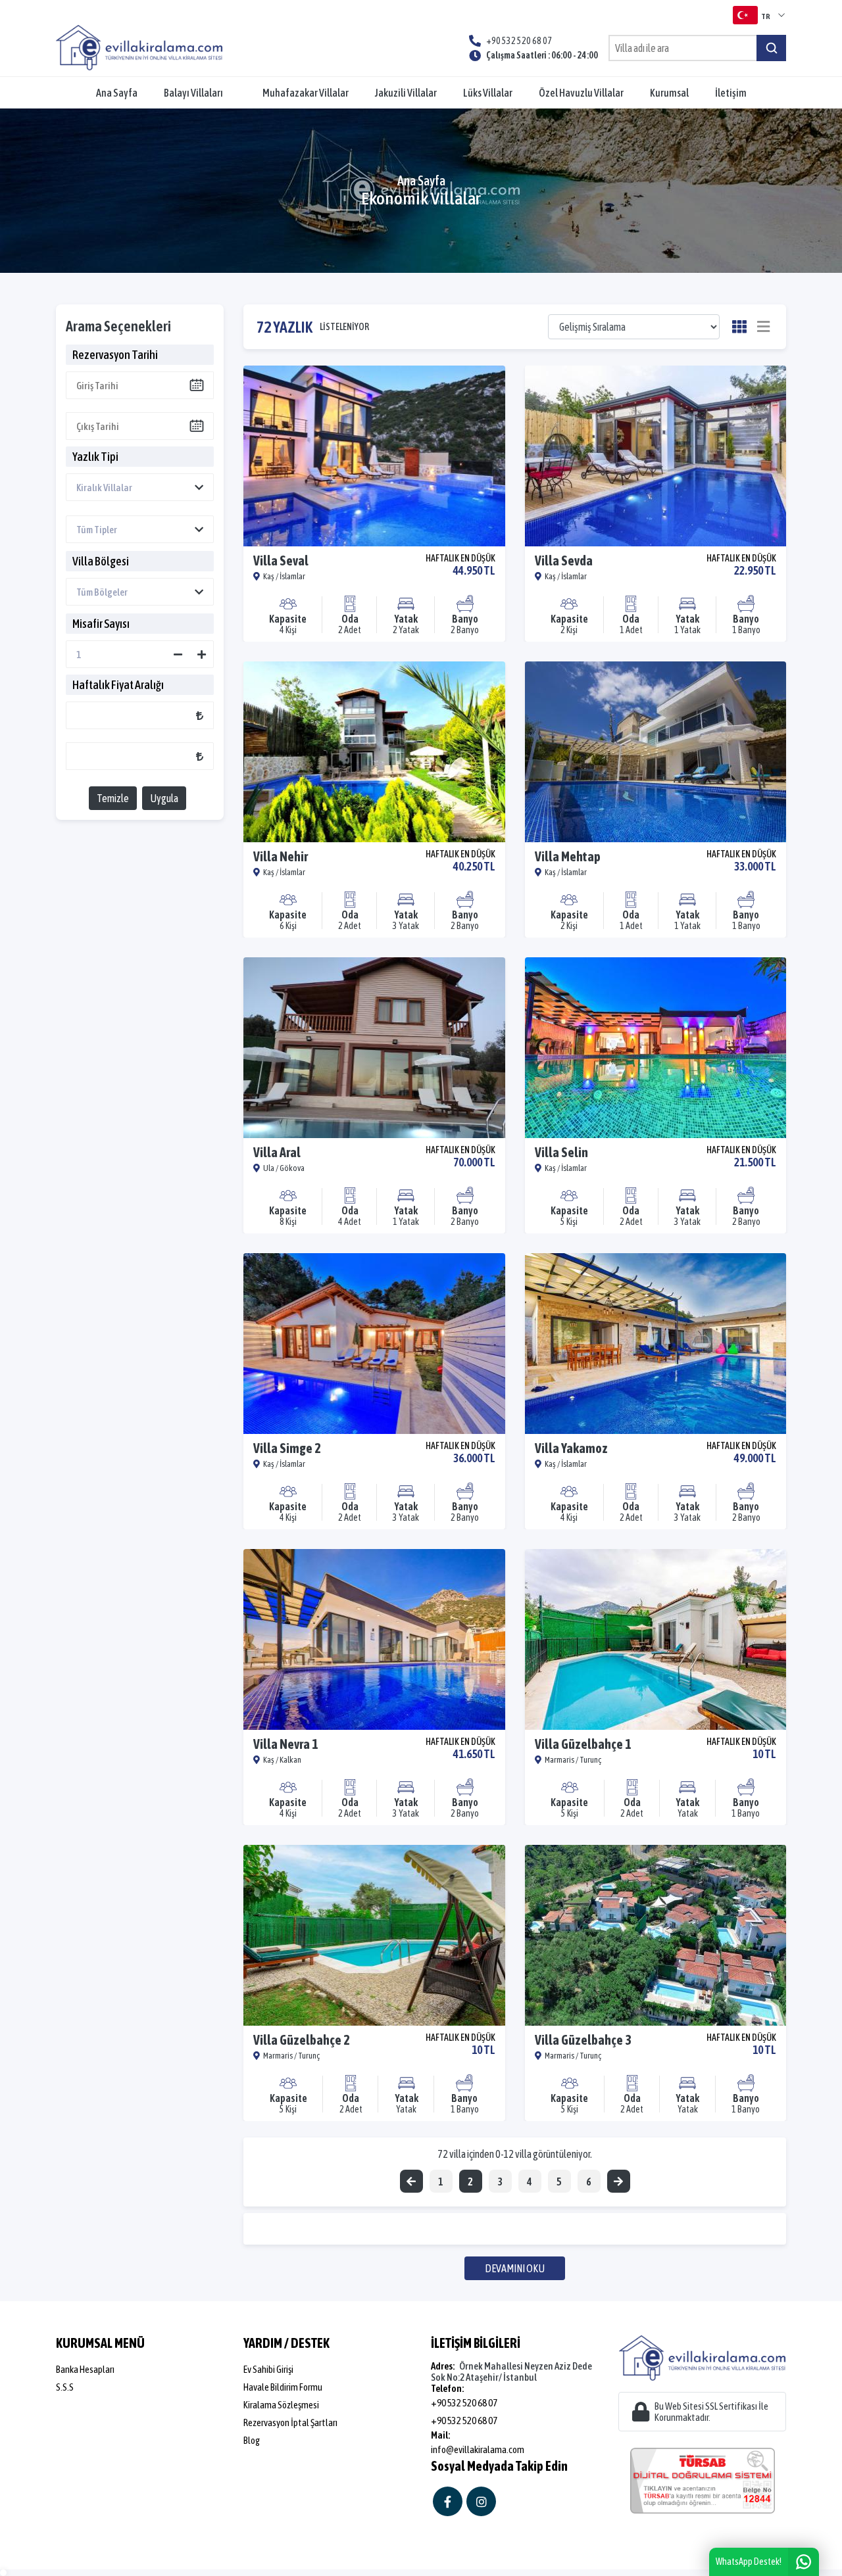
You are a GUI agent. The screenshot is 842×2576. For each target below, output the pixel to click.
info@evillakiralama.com (478, 2449)
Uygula (164, 798)
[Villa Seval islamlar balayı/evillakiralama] (374, 456)
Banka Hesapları (85, 2369)
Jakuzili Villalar (406, 93)
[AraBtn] (771, 48)
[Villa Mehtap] (656, 752)
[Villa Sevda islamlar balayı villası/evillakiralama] (656, 456)
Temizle (113, 798)
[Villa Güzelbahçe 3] (656, 1935)
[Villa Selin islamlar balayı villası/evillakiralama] (656, 1048)
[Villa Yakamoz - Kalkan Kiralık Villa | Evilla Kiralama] (656, 1344)
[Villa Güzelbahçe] (656, 1639)
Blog (252, 2440)
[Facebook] (448, 2501)
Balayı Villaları (193, 93)
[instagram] (481, 2501)
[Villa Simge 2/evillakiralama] (374, 1344)
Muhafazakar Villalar (306, 93)
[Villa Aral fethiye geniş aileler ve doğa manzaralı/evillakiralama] (374, 1048)
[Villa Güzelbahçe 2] (374, 1935)
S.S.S (65, 2387)
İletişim (731, 93)
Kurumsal (669, 93)
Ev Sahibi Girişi (268, 2369)
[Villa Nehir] (374, 752)
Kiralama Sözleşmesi (281, 2405)
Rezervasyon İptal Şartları (290, 2422)
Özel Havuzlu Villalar (581, 93)
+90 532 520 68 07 (464, 2403)
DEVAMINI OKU (515, 2268)
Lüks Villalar (488, 93)
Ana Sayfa (117, 93)
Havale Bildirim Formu (283, 2387)
